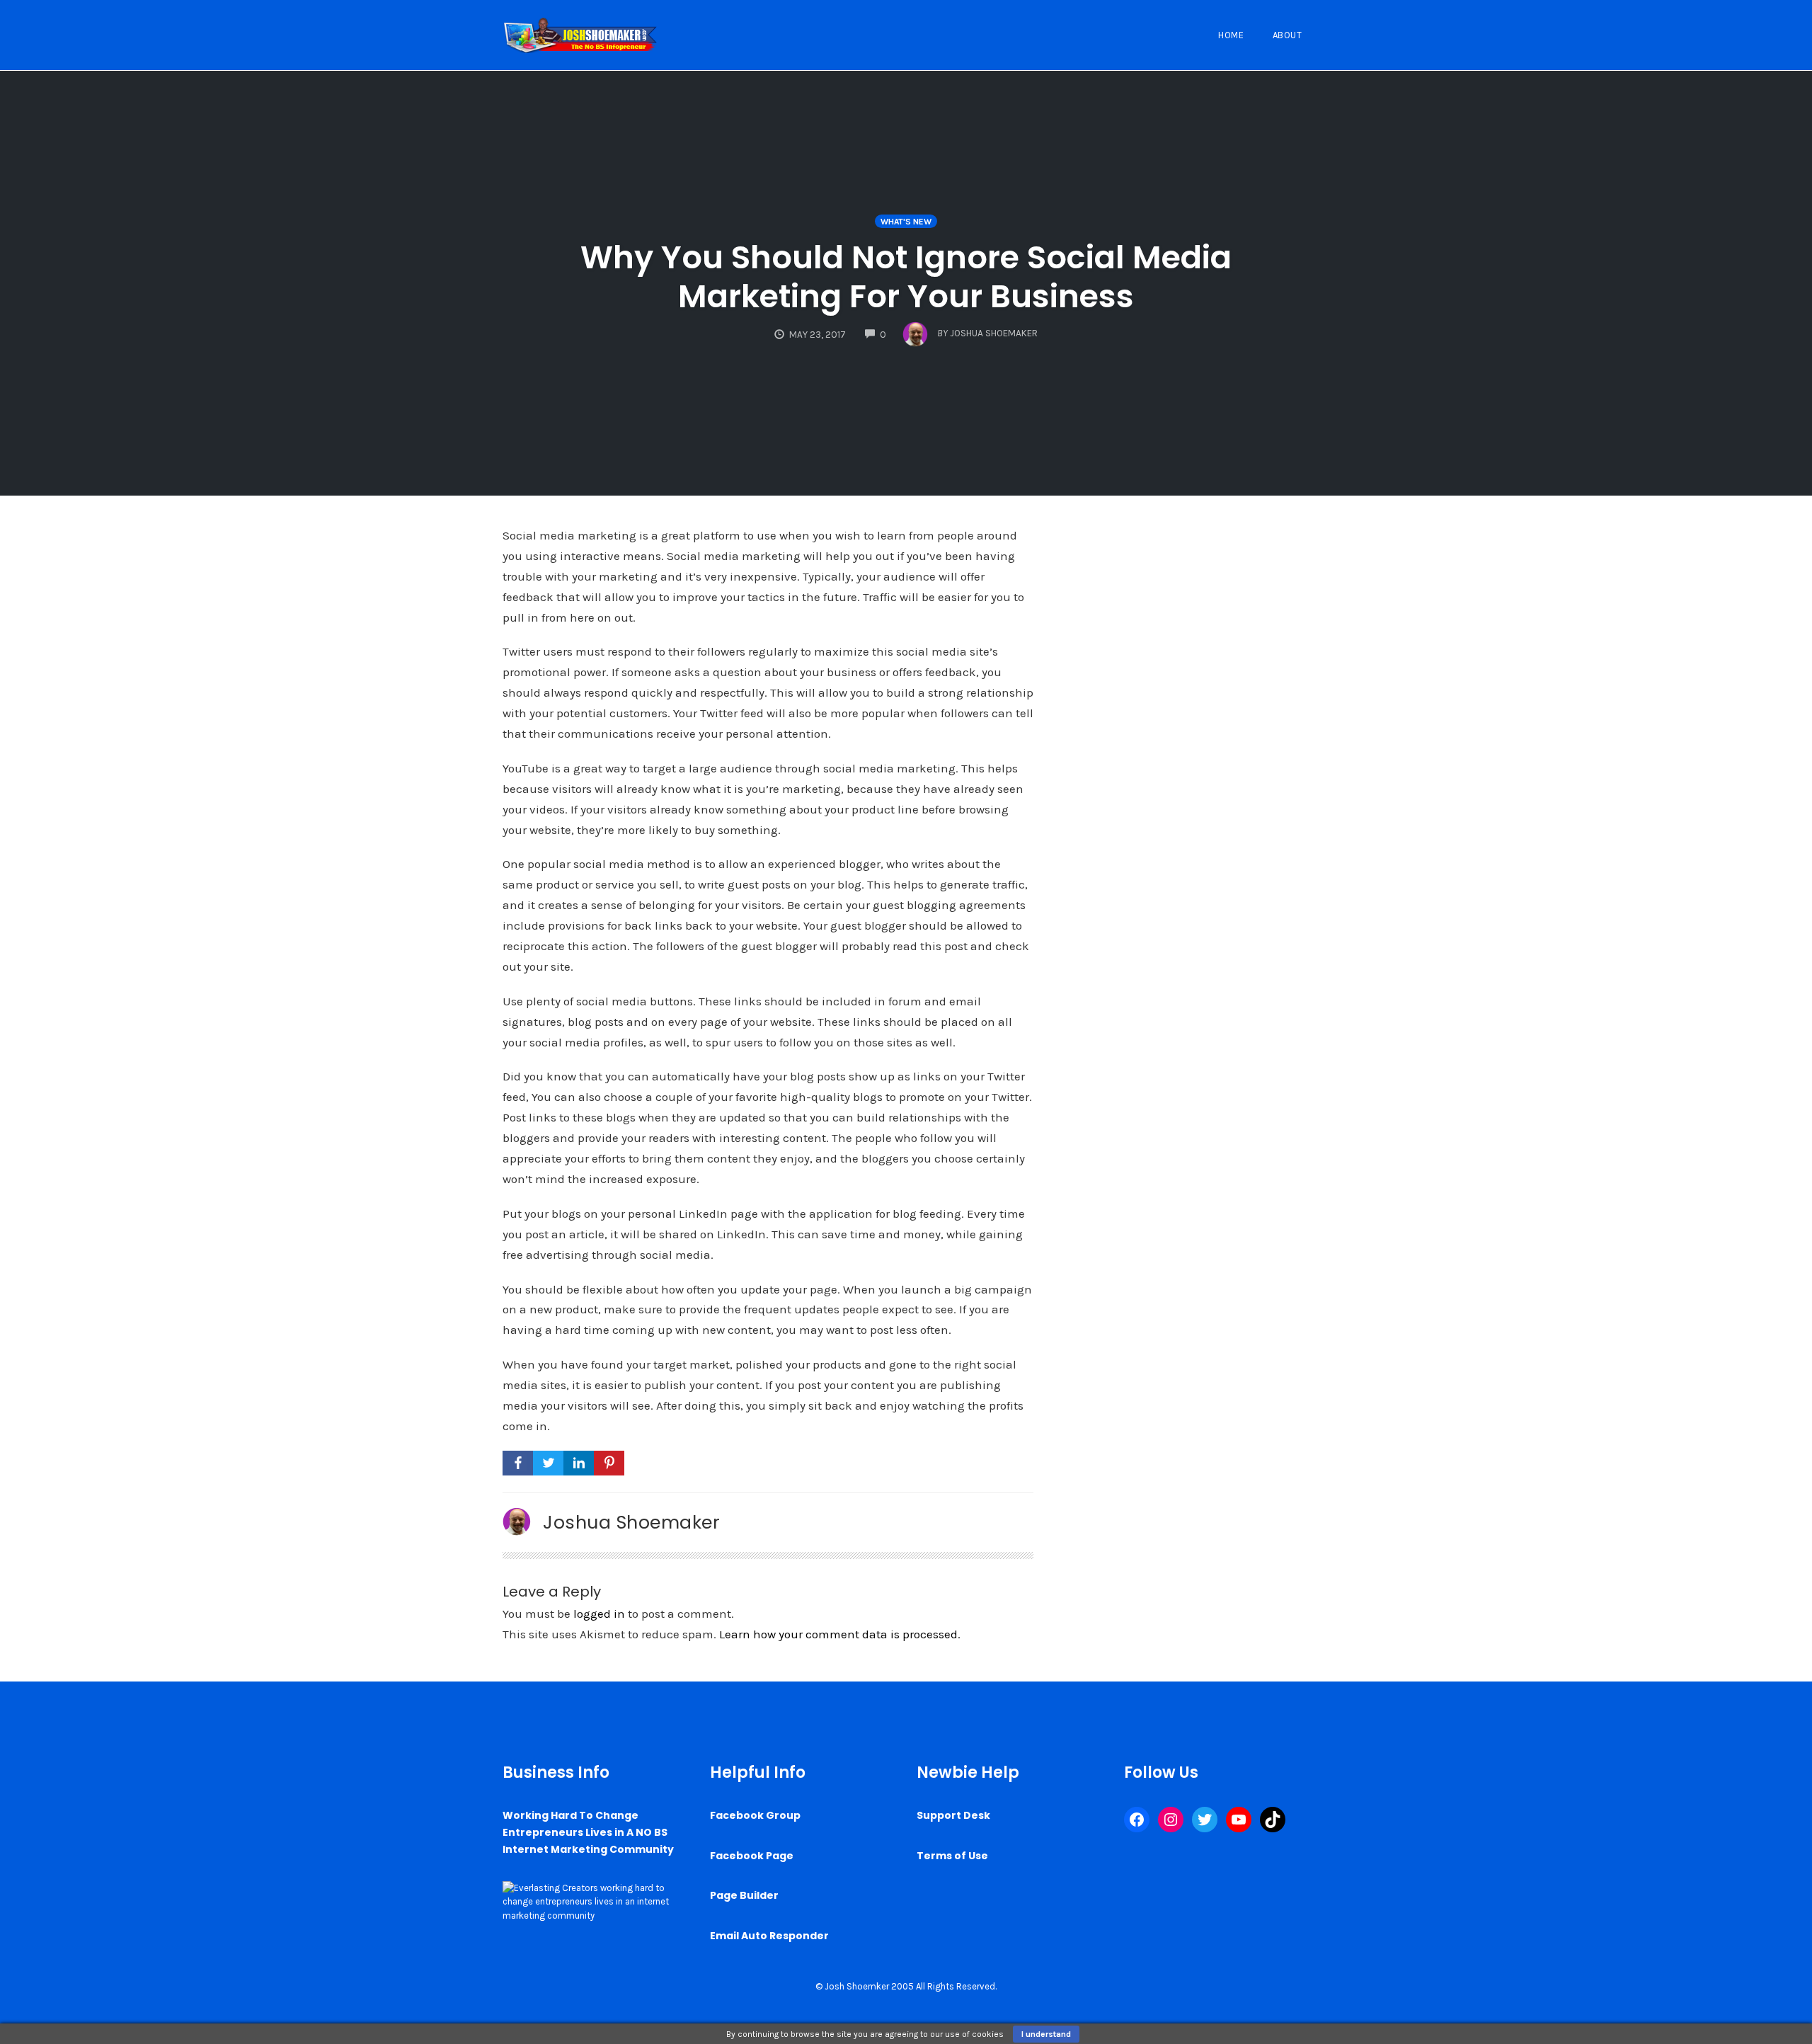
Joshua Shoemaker (631, 1522)
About (1288, 35)
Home (1231, 35)
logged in (599, 1614)
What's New (906, 222)
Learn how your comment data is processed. (840, 1634)
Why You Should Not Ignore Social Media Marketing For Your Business (906, 277)
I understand (1046, 2034)
